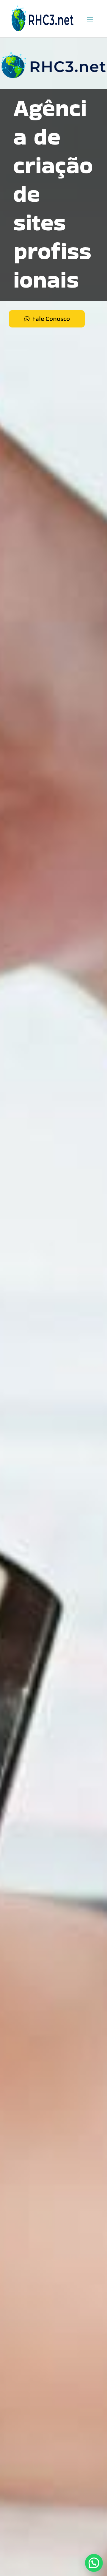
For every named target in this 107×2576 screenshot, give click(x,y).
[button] (94, 2563)
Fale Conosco (51, 319)
